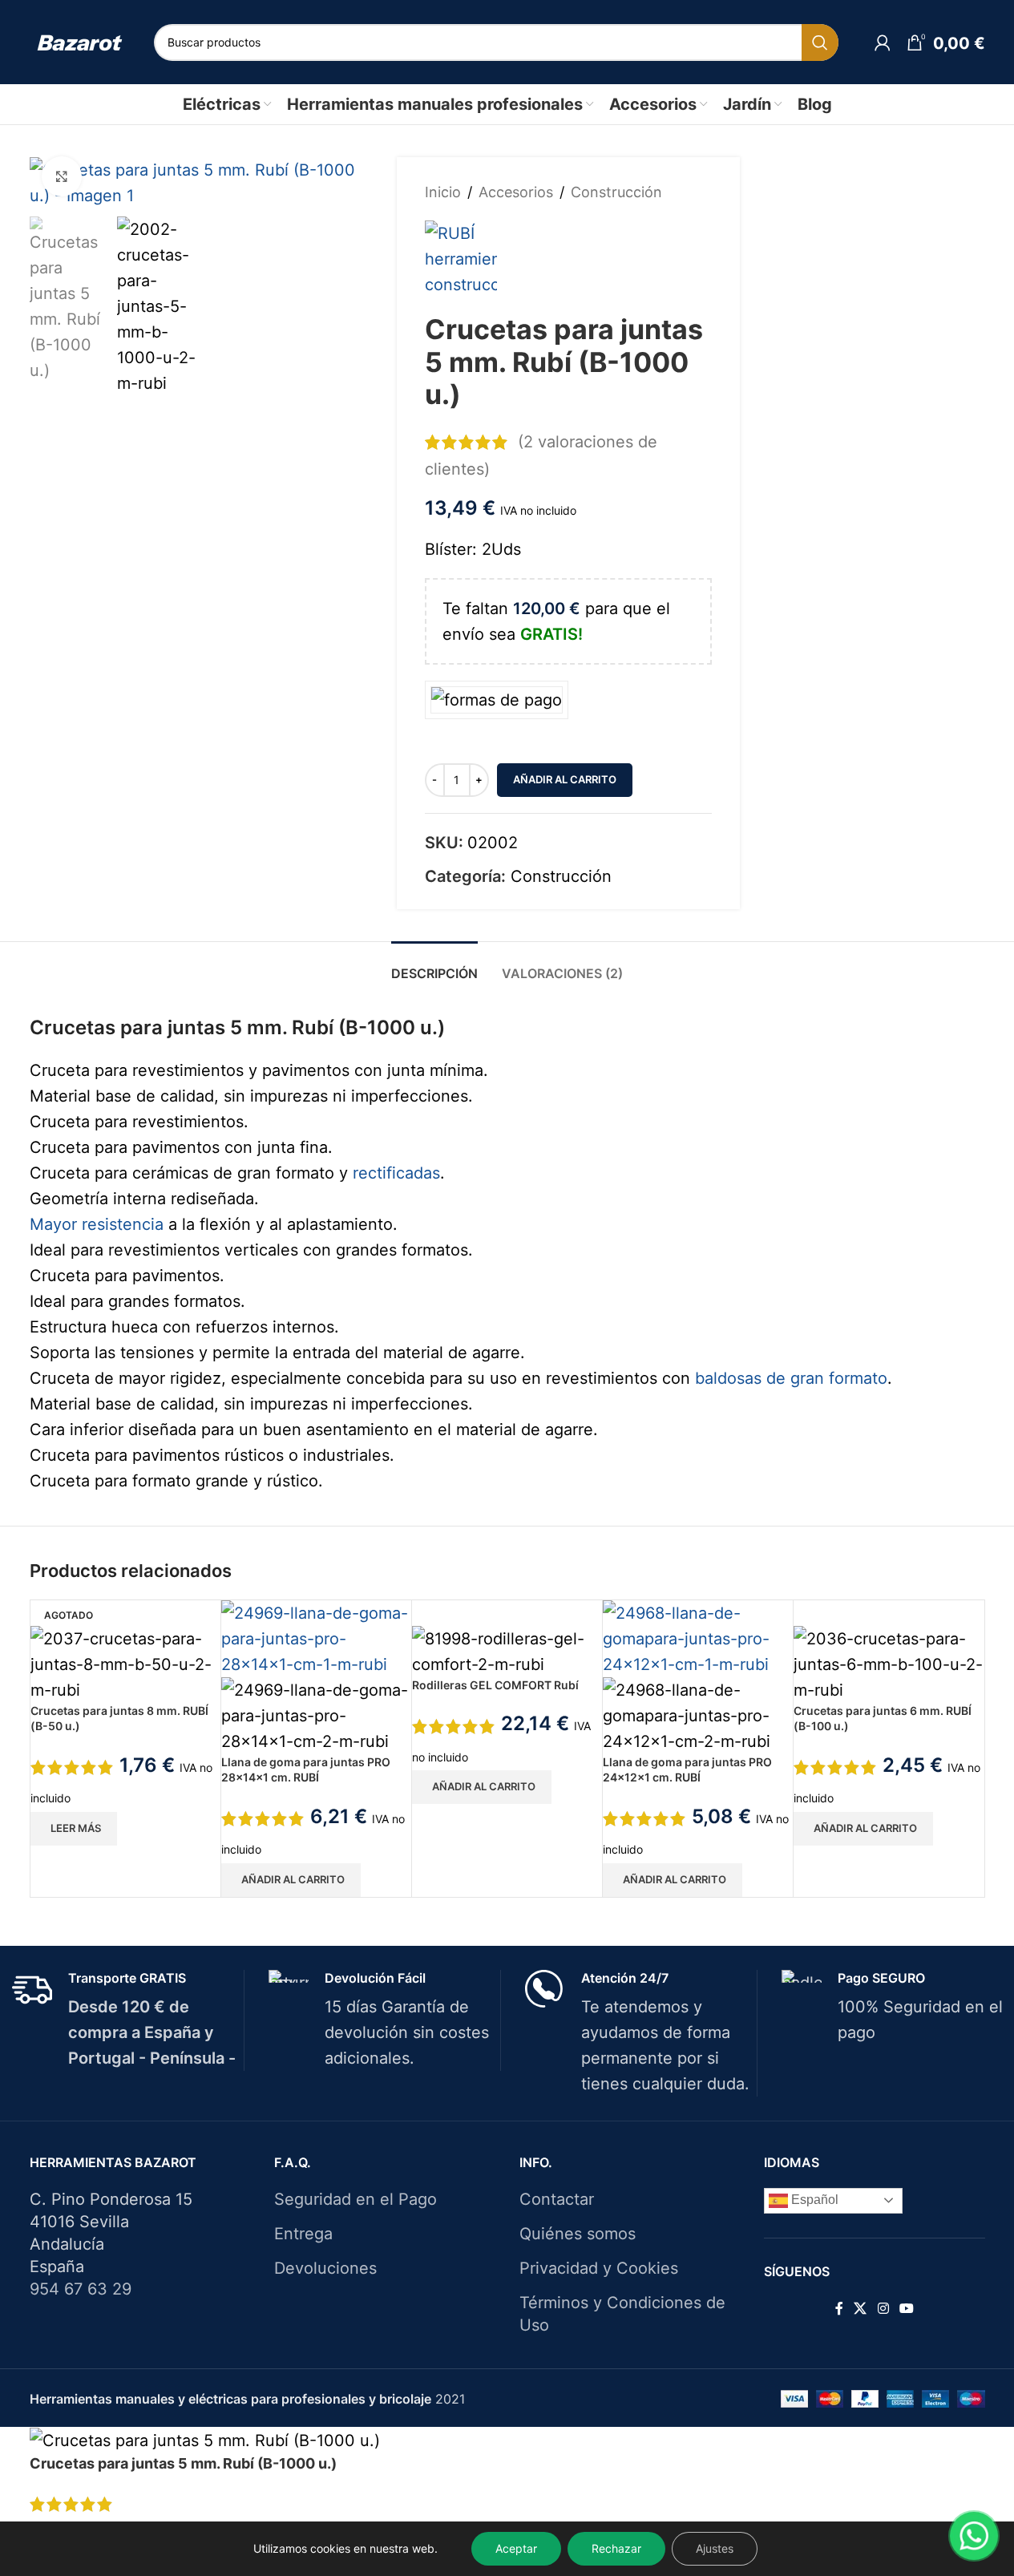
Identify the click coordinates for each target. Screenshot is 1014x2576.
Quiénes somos (578, 2234)
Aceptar (516, 2548)
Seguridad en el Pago (356, 2199)
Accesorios (516, 192)
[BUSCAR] (820, 42)
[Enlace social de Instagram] (883, 2308)
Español (813, 2200)
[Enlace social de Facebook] (839, 2308)
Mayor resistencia (97, 1224)
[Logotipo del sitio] (80, 42)
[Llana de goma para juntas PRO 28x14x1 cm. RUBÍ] (316, 1637)
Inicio (443, 192)
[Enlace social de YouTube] (906, 2308)
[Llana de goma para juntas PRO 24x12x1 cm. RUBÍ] (698, 1637)
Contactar (557, 2199)
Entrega (303, 2234)
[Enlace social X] (860, 2308)
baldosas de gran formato (791, 1378)
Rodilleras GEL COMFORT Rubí (495, 1685)
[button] (291, 1880)
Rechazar (616, 2548)
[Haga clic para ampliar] (62, 176)
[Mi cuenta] (883, 42)
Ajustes (715, 2548)
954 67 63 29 (81, 2289)
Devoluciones (325, 2268)
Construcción (616, 192)
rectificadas (396, 1173)
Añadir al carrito (565, 779)
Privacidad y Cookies (599, 2268)
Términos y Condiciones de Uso (622, 2314)
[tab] (434, 966)
